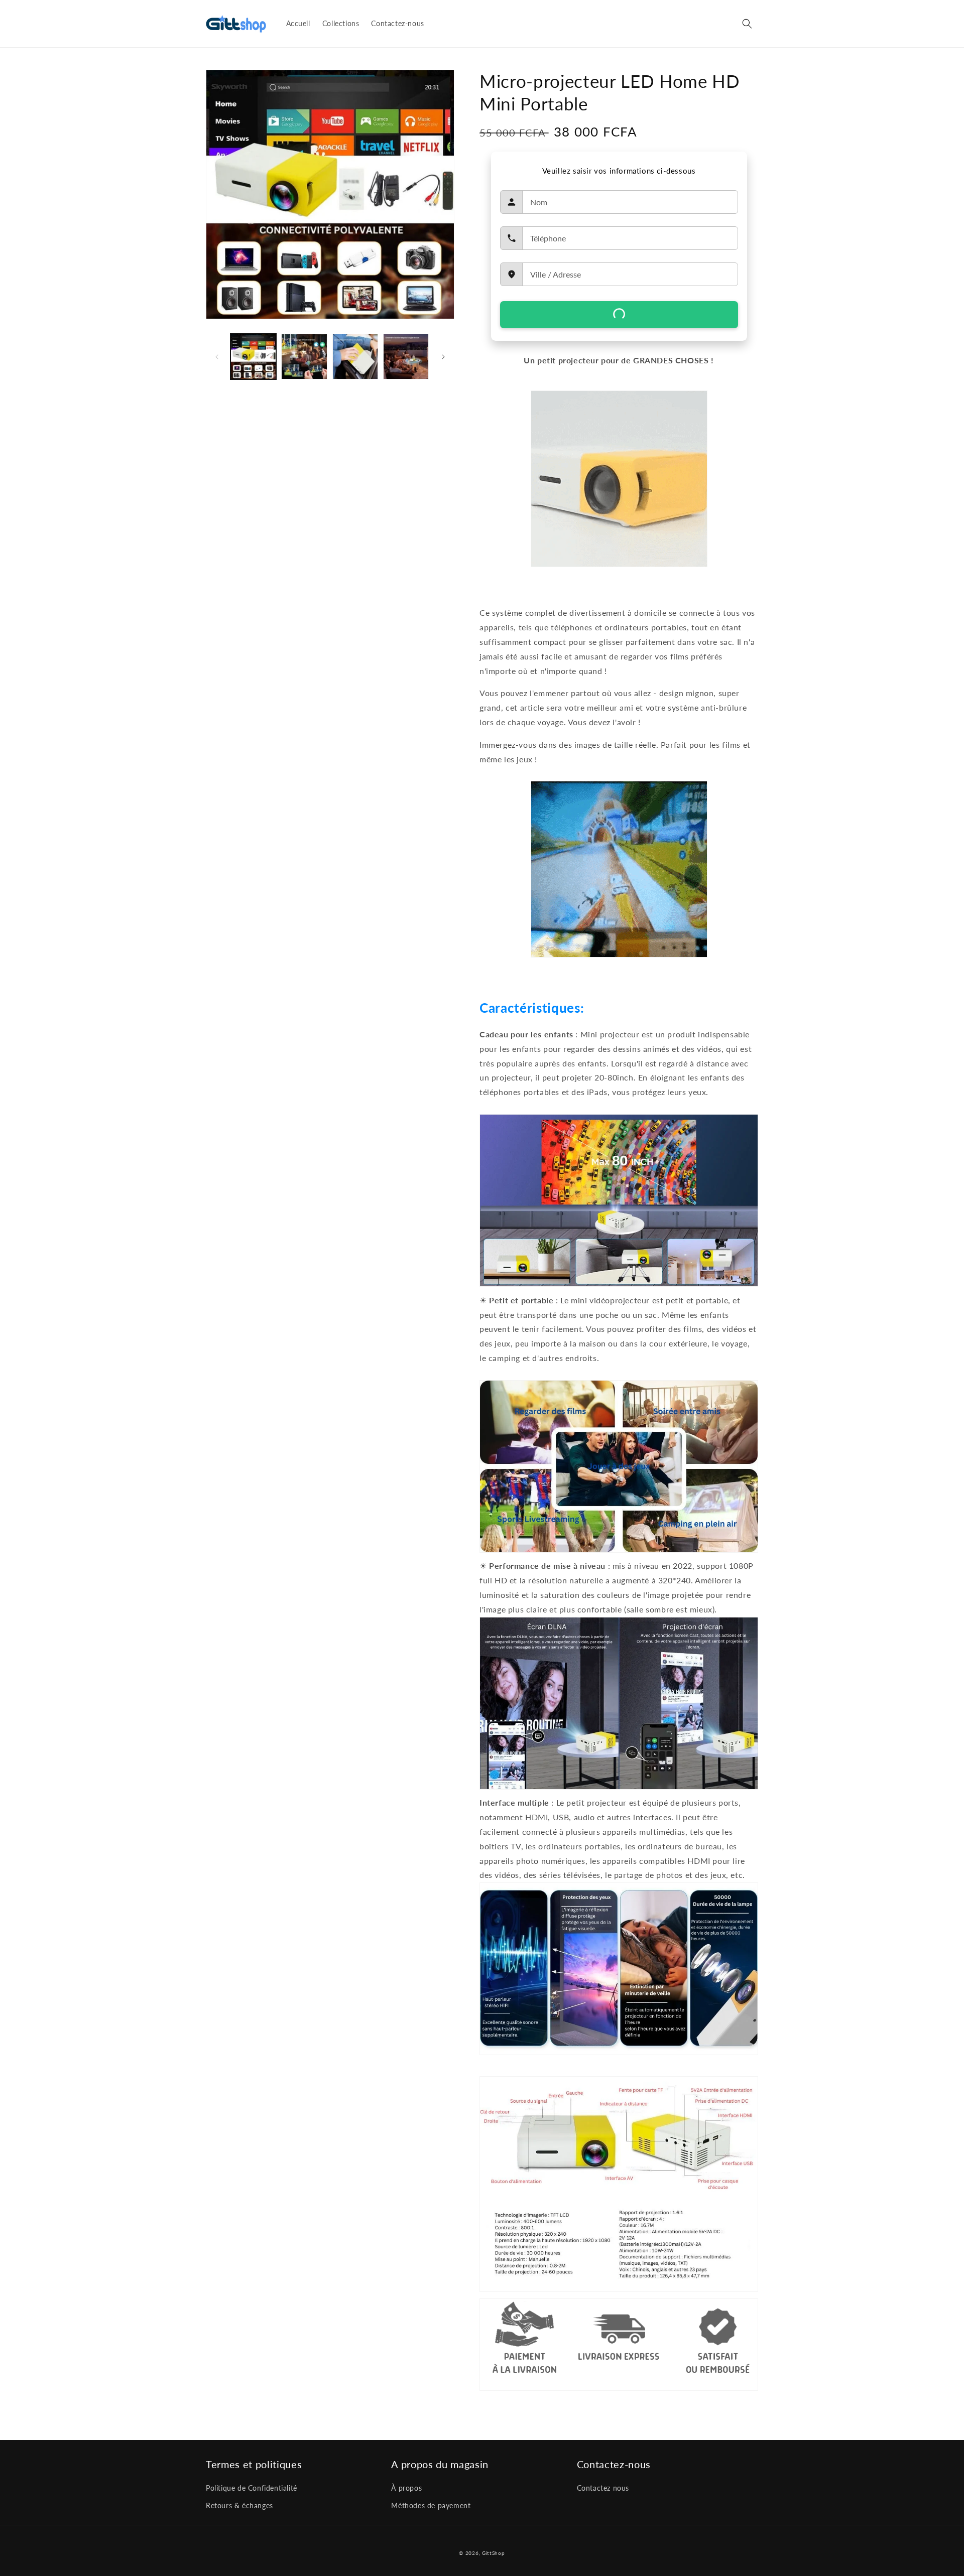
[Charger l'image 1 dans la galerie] (253, 357)
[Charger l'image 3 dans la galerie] (355, 357)
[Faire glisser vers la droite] (443, 357)
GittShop (494, 2553)
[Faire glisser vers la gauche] (217, 357)
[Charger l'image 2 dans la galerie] (304, 357)
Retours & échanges (239, 2505)
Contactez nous (603, 2488)
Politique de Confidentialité (252, 2488)
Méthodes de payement (431, 2505)
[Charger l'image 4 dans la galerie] (406, 357)
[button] (747, 24)
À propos (406, 2488)
